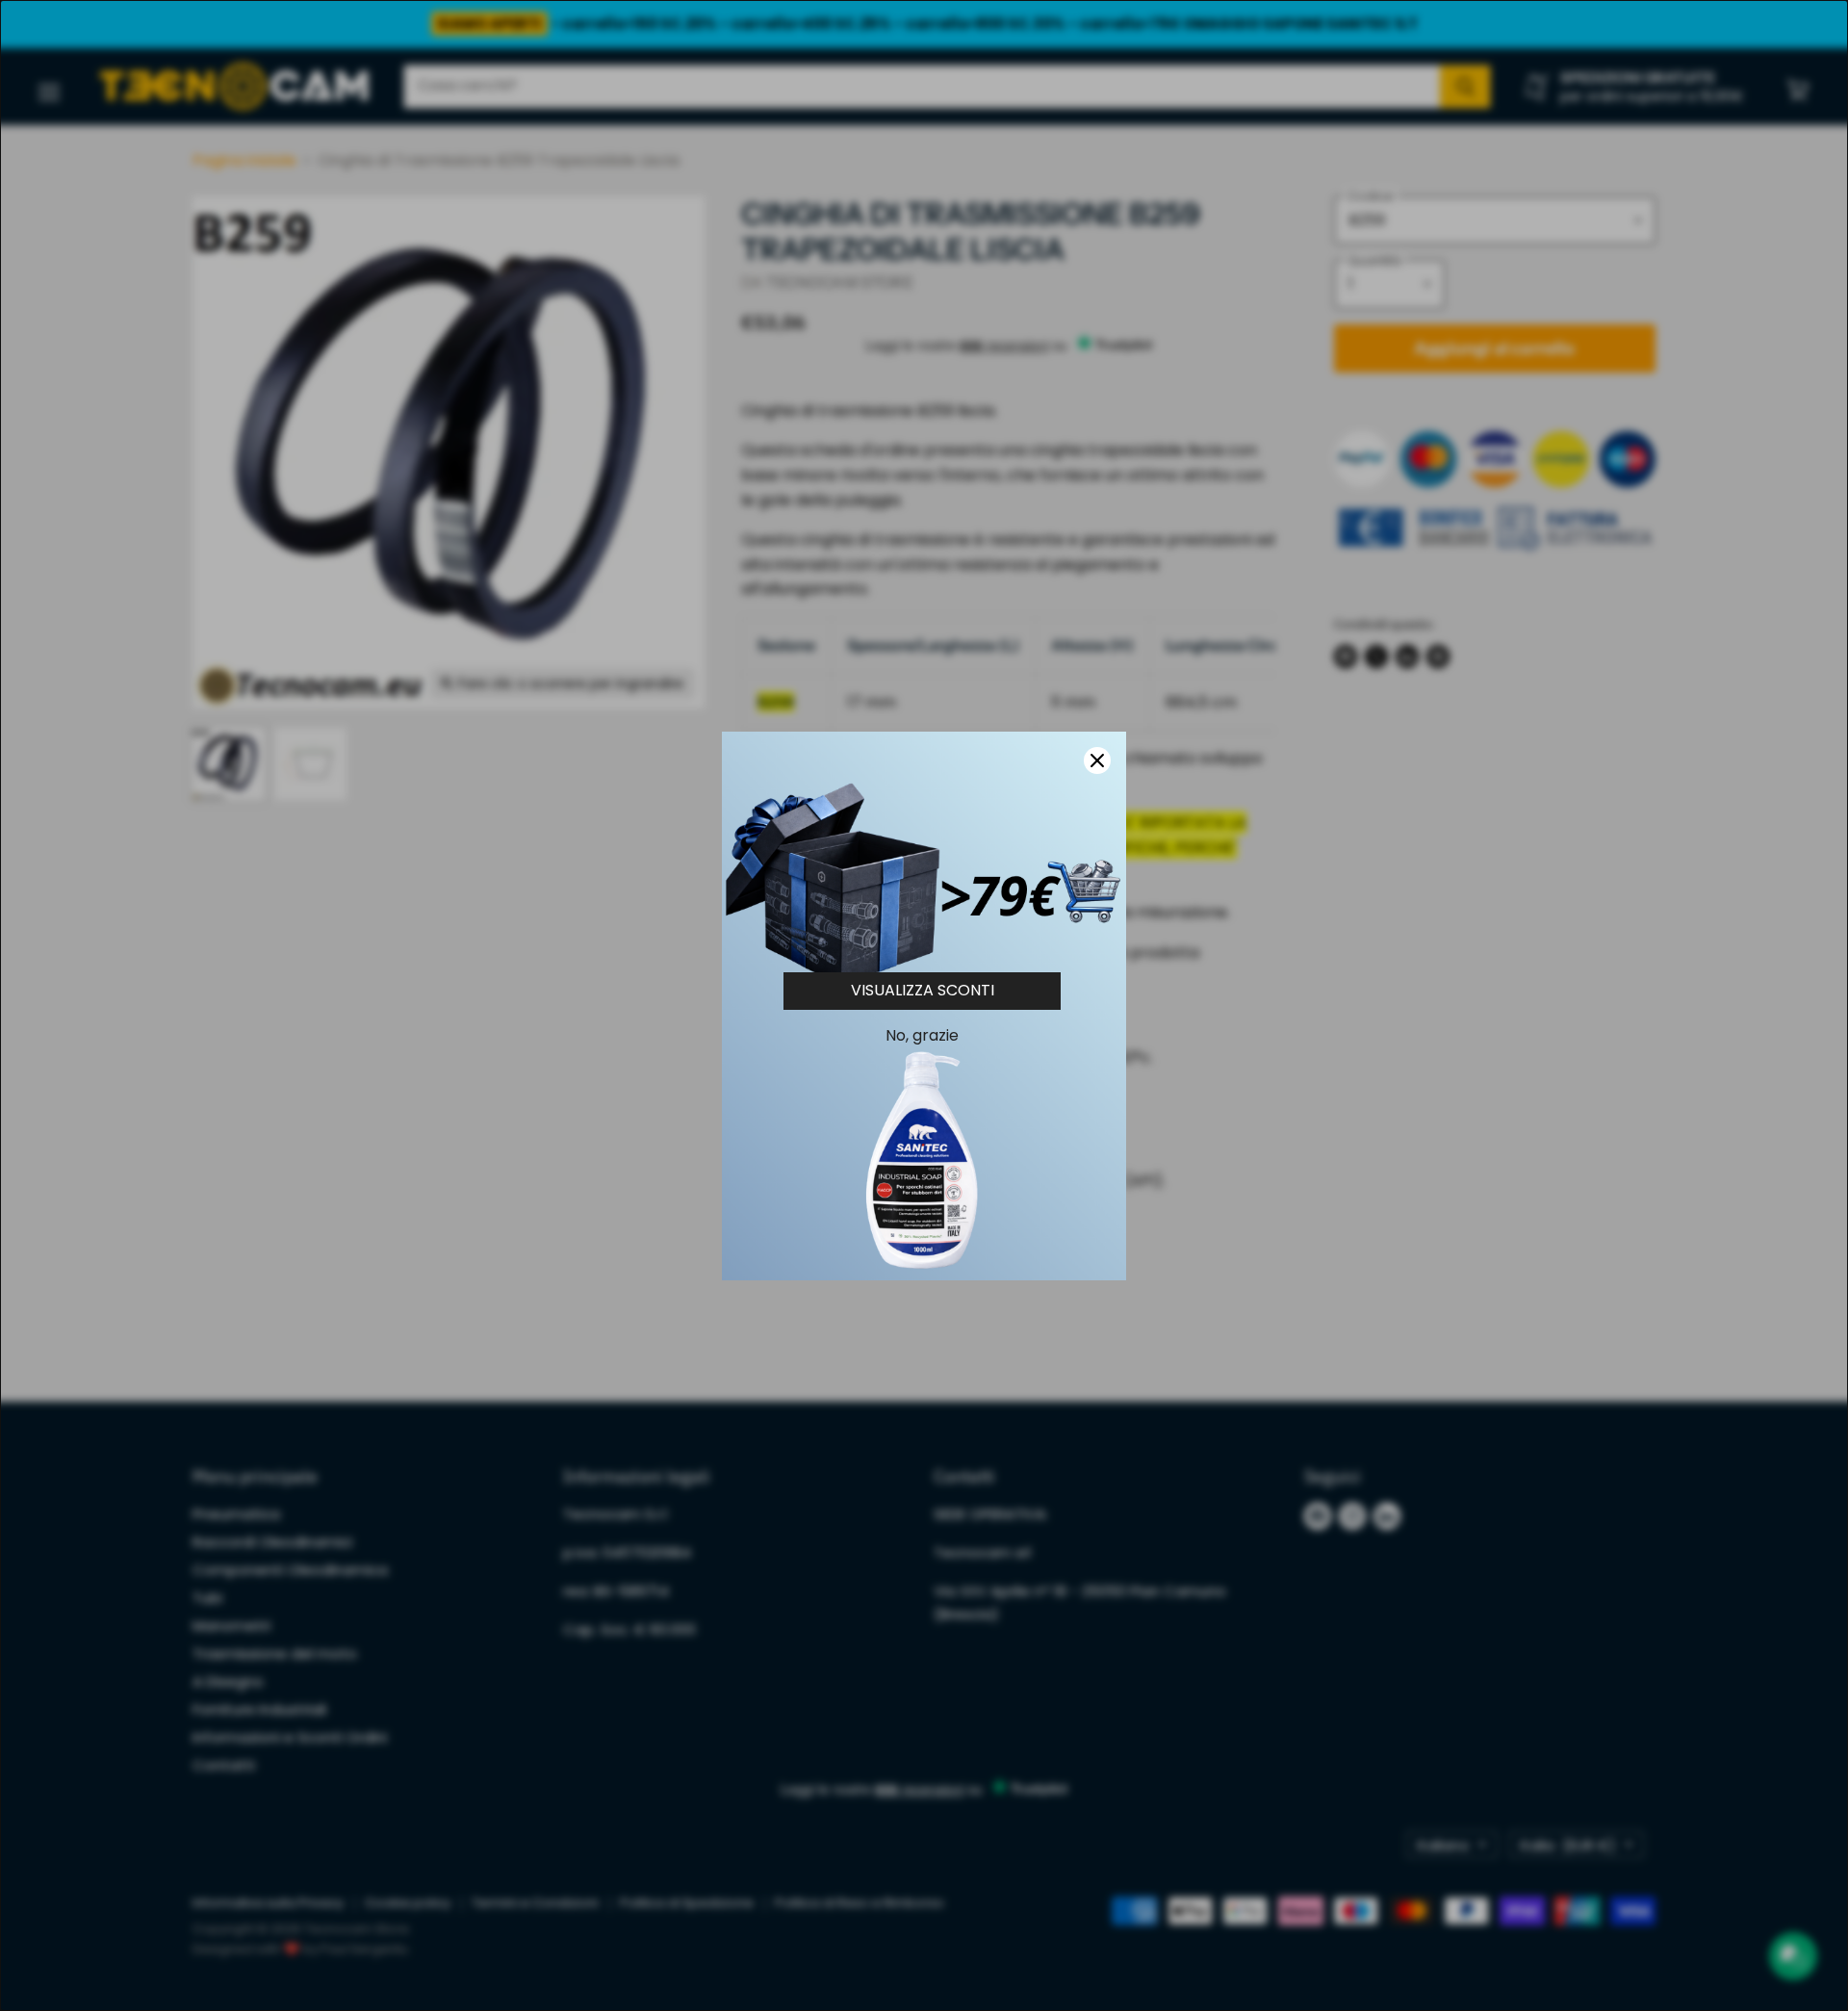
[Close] (1097, 761)
